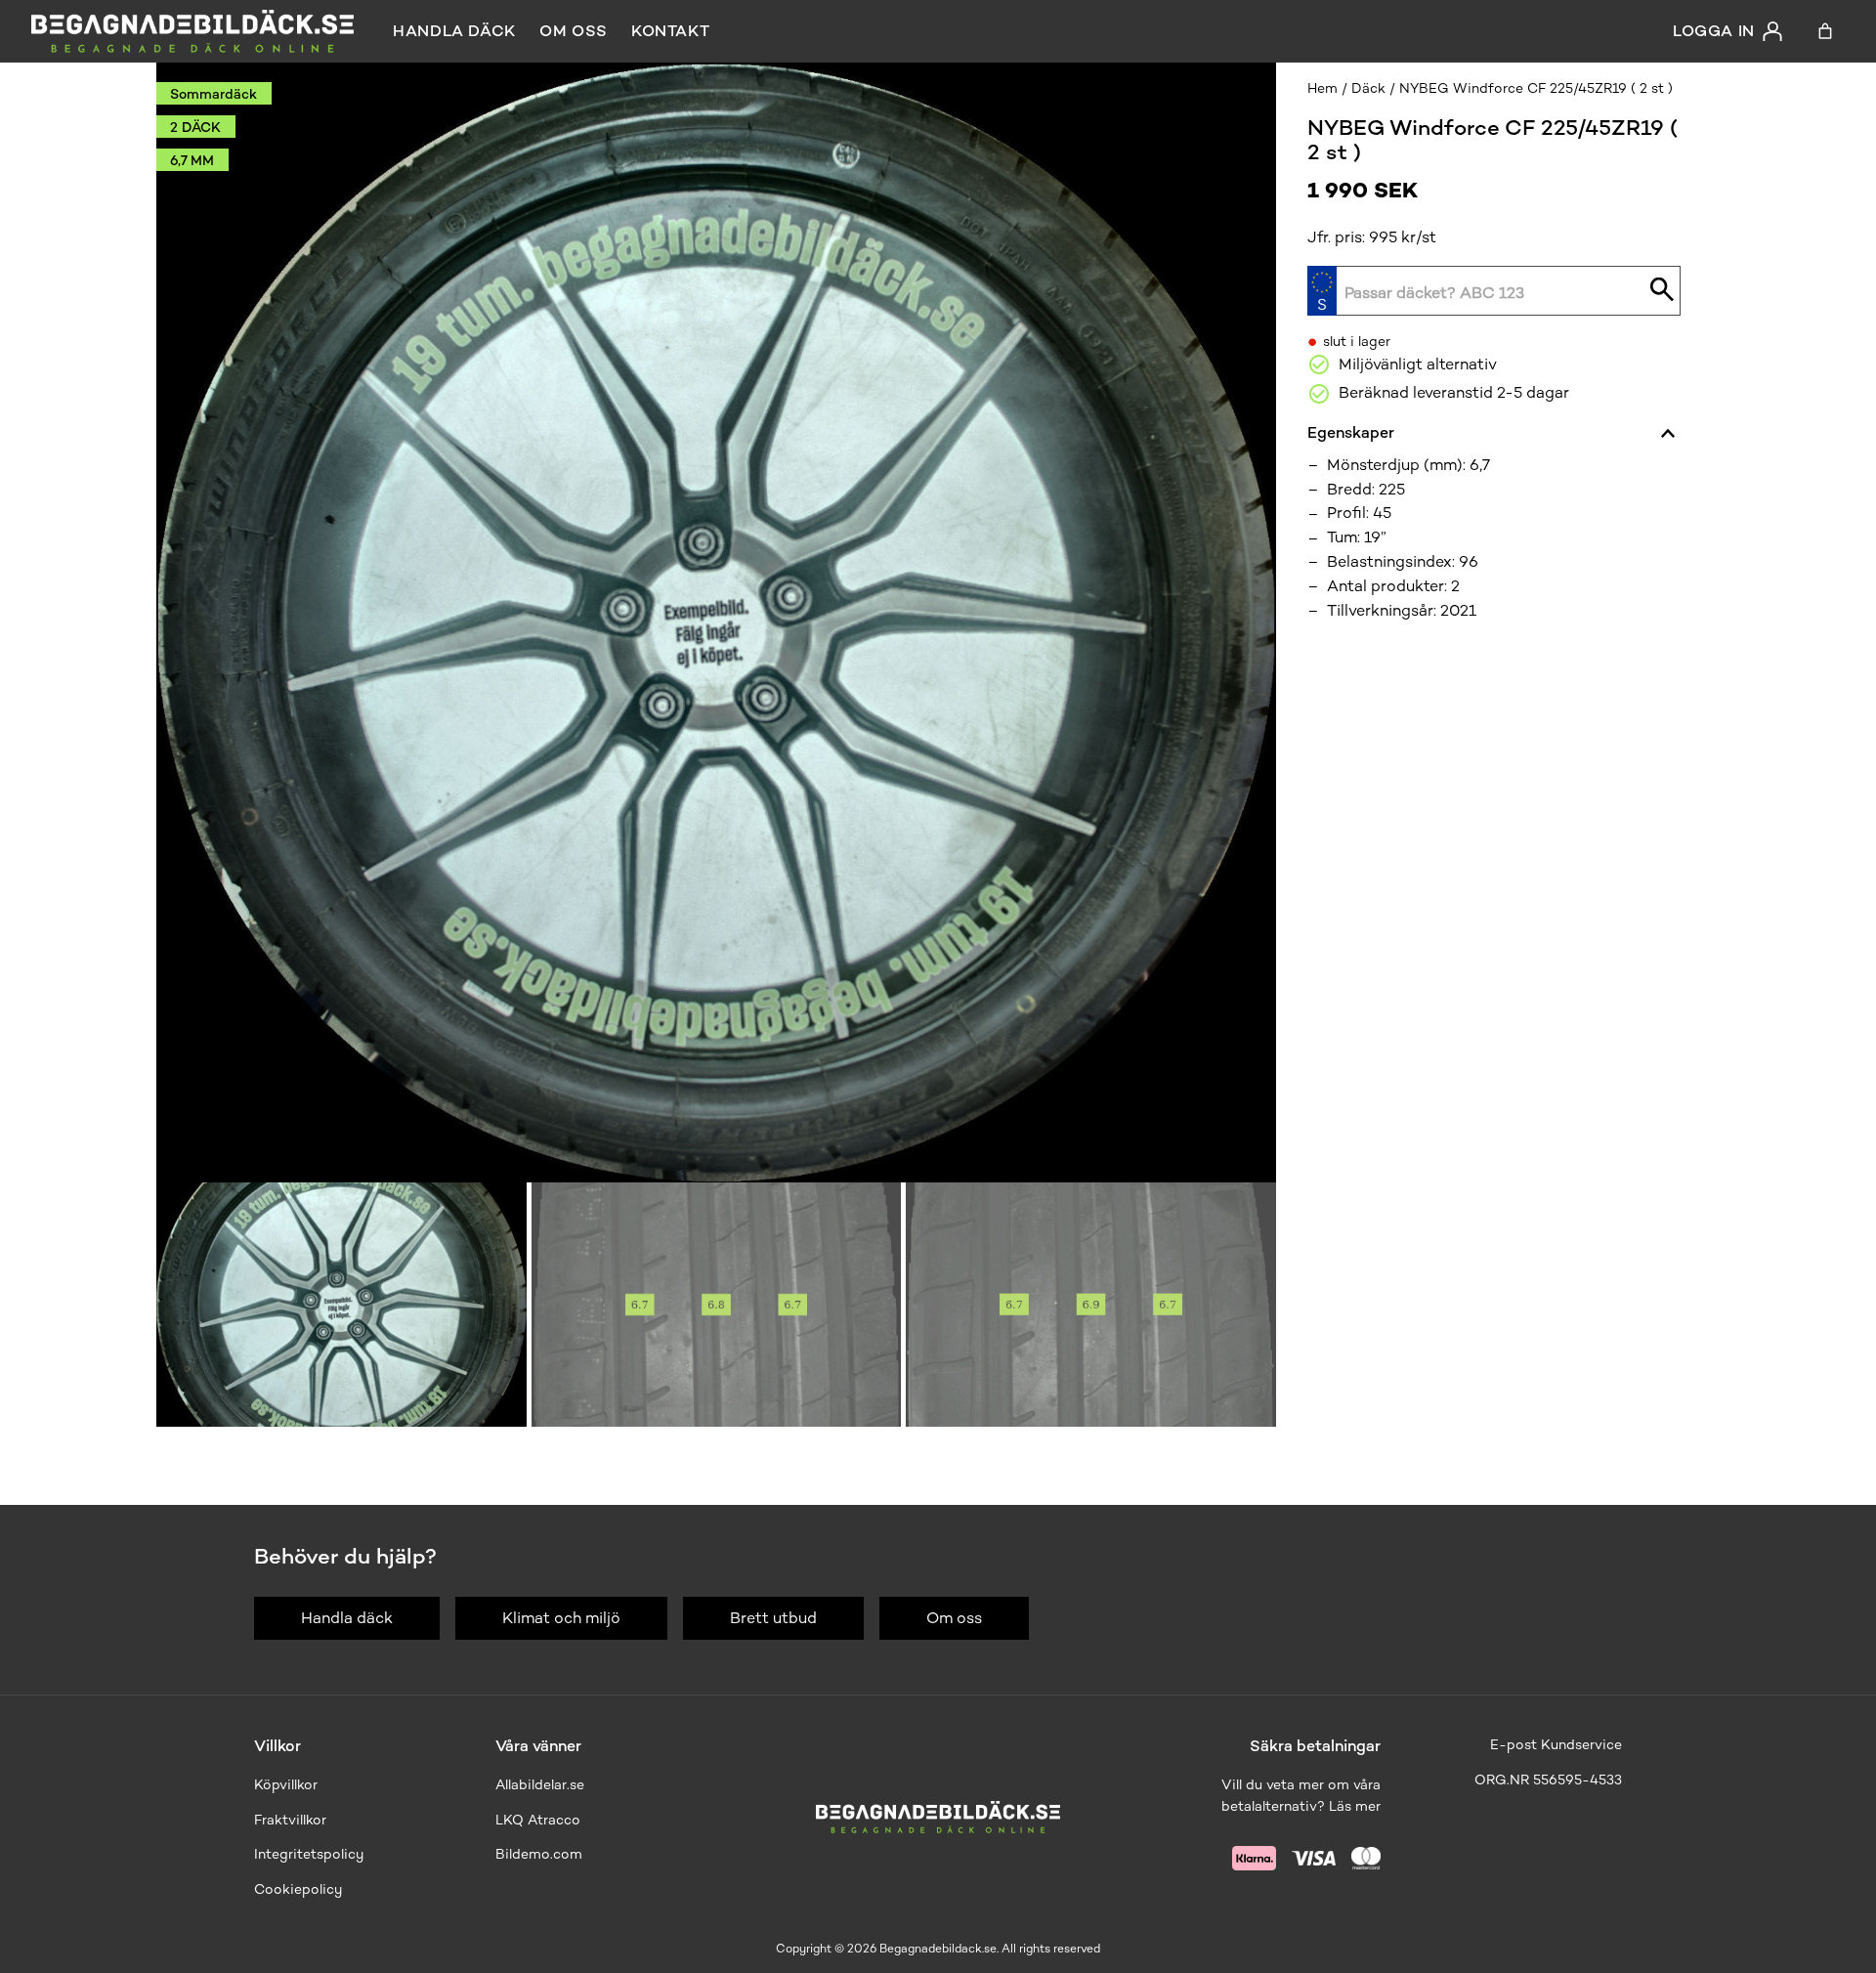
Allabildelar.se (540, 1785)
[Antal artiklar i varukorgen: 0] (1825, 31)
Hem (1322, 88)
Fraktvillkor (290, 1820)
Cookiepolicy (298, 1889)
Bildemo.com (539, 1854)
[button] (341, 1305)
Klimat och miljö (561, 1618)
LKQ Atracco (538, 1820)
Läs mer (1355, 1806)
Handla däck (454, 31)
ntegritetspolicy (311, 1854)
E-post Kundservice (1556, 1745)
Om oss (574, 31)
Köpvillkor (286, 1785)
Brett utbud (773, 1618)
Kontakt (670, 31)
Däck (1368, 88)
